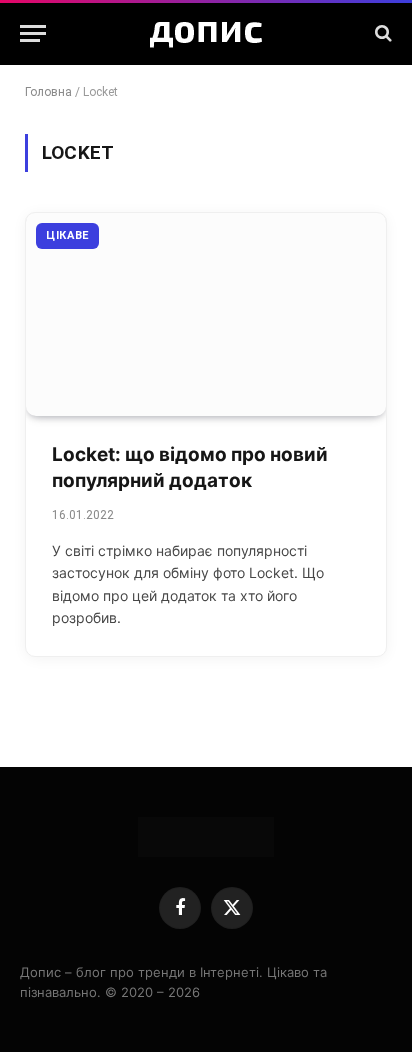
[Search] (381, 33)
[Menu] (33, 33)
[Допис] (206, 33)
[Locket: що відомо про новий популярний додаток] (206, 314)
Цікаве (67, 235)
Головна (48, 92)
